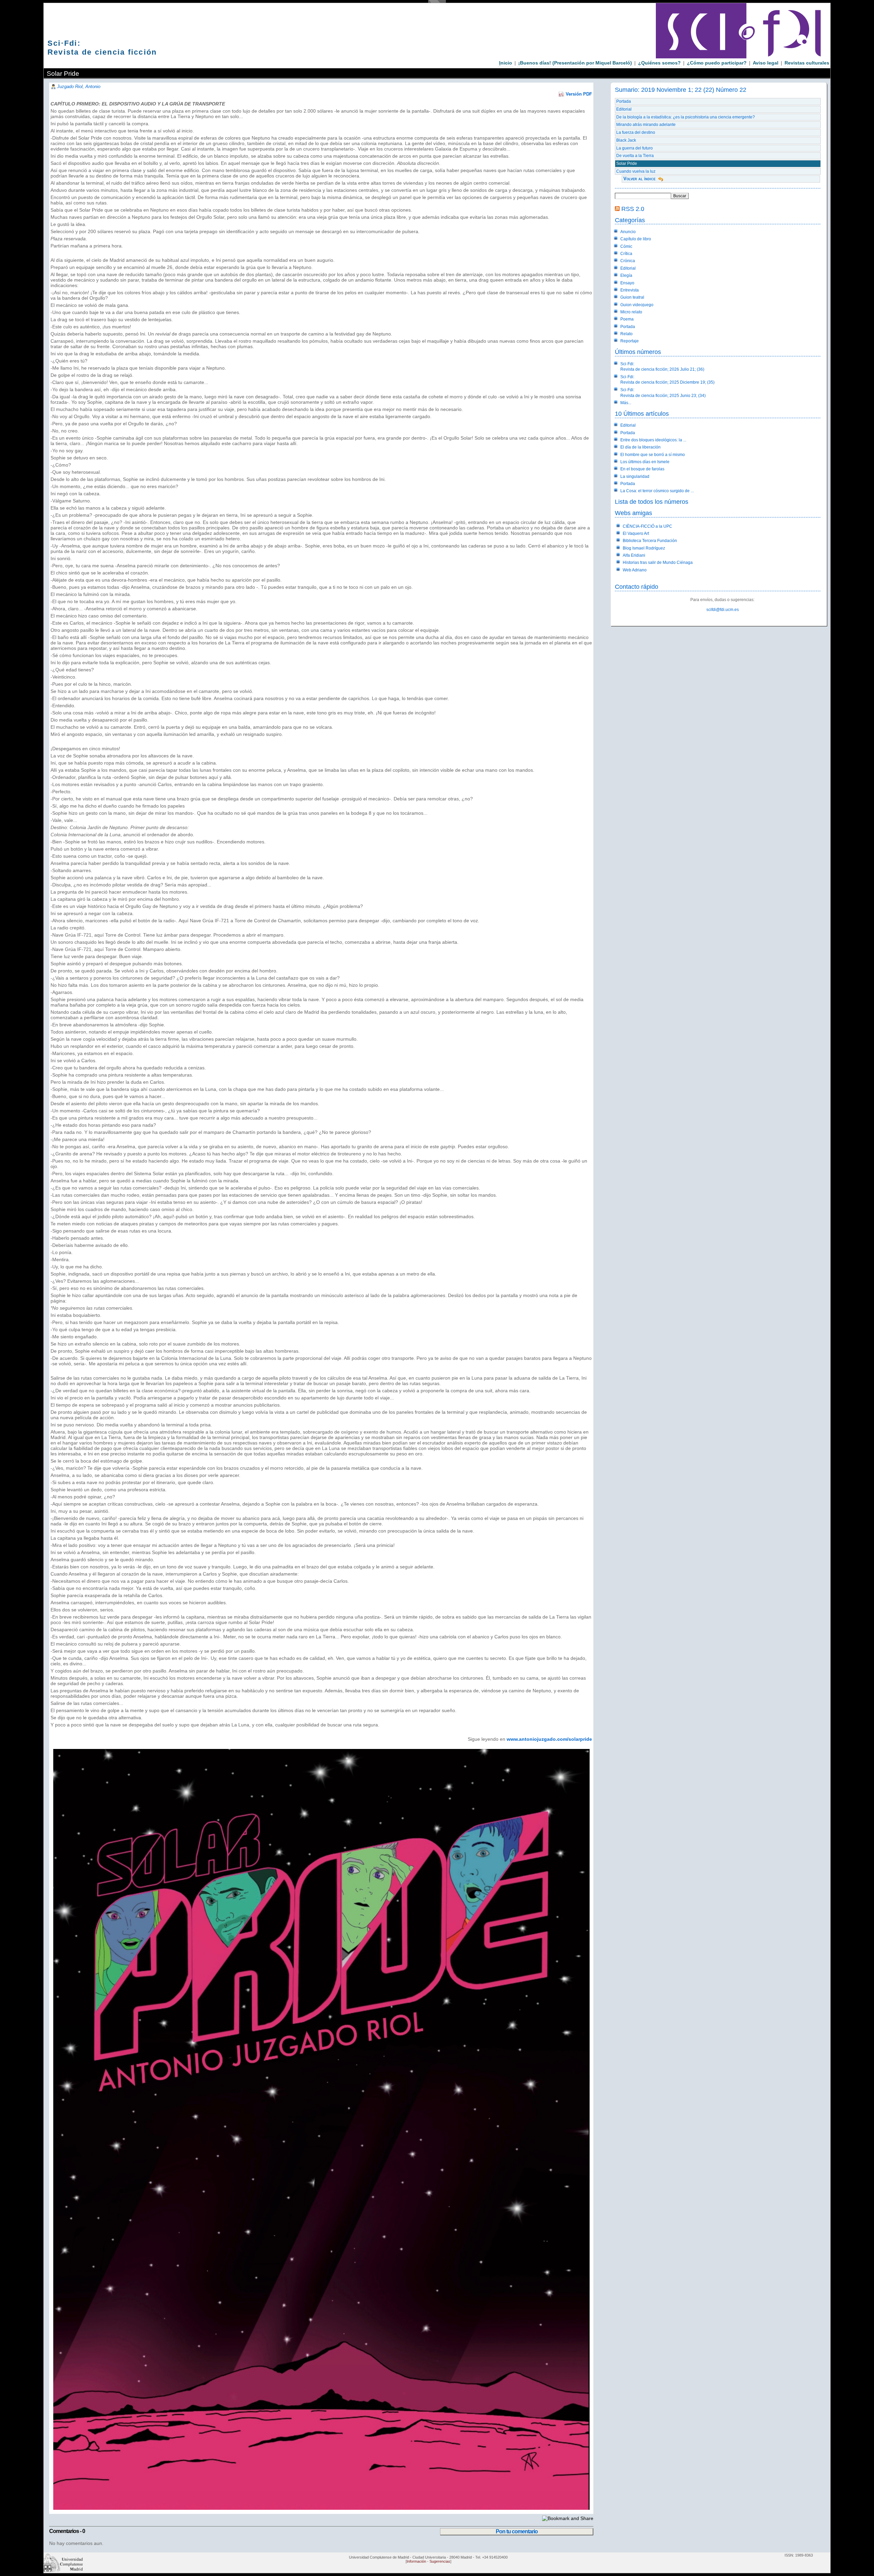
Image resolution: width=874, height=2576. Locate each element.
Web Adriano (635, 570)
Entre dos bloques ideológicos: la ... (653, 440)
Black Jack (626, 140)
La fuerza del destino (636, 132)
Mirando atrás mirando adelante (646, 125)
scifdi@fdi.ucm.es (723, 610)
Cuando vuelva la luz (636, 171)
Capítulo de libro (636, 239)
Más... (626, 403)
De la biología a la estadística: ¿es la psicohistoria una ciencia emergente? (686, 117)
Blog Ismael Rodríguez (644, 548)
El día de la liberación (640, 447)
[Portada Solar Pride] (320, 2508)
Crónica (628, 261)
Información (416, 2561)
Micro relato (631, 312)
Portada (624, 101)
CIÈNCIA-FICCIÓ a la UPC (647, 526)
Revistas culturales (807, 63)
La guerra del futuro (635, 148)
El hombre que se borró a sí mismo (653, 455)
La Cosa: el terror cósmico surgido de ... (657, 491)
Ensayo (627, 283)
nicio (506, 63)
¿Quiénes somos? (659, 63)
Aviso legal (766, 63)
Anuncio (628, 232)
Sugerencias (440, 2561)
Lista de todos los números (652, 502)
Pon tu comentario (517, 2531)
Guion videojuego (637, 305)
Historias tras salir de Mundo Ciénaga (658, 563)
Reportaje (630, 341)
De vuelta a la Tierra (635, 156)
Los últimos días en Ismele (645, 462)
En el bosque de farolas (642, 469)
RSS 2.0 (633, 209)
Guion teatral (632, 297)
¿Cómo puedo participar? (717, 63)
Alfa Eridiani (634, 555)
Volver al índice (639, 179)
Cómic (626, 246)
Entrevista (630, 290)
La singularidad (635, 476)
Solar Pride (627, 163)
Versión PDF (579, 94)
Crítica (626, 254)
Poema (627, 319)
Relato (626, 334)
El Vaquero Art (636, 533)
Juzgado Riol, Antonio (79, 87)
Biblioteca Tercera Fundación (650, 541)
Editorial (624, 109)
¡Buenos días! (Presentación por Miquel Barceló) (575, 63)
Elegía (626, 275)
